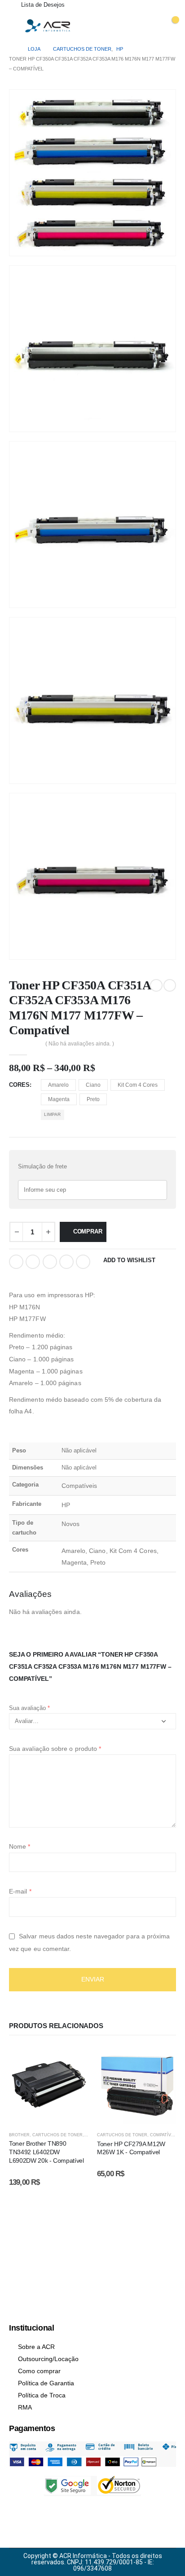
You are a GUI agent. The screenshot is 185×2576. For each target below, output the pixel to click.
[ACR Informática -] (48, 26)
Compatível (163, 2135)
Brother (19, 2135)
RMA (25, 2407)
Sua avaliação (29, 1708)
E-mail (20, 1891)
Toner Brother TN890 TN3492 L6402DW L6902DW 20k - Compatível (46, 2152)
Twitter (33, 1262)
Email (83, 1262)
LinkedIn (50, 1262)
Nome (20, 1846)
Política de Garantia (46, 2383)
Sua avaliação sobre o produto (55, 1749)
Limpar (52, 1114)
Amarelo (58, 1085)
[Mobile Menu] (13, 24)
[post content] (48, 2085)
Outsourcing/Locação (48, 2359)
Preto (93, 1099)
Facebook (16, 1262)
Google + (66, 1262)
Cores (19, 1085)
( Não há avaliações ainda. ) (80, 1044)
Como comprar (39, 2371)
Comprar (88, 1231)
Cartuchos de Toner (57, 2135)
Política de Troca (42, 2395)
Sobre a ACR (36, 2347)
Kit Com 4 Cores (138, 1085)
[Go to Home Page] (12, 49)
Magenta (59, 1099)
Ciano (93, 1085)
